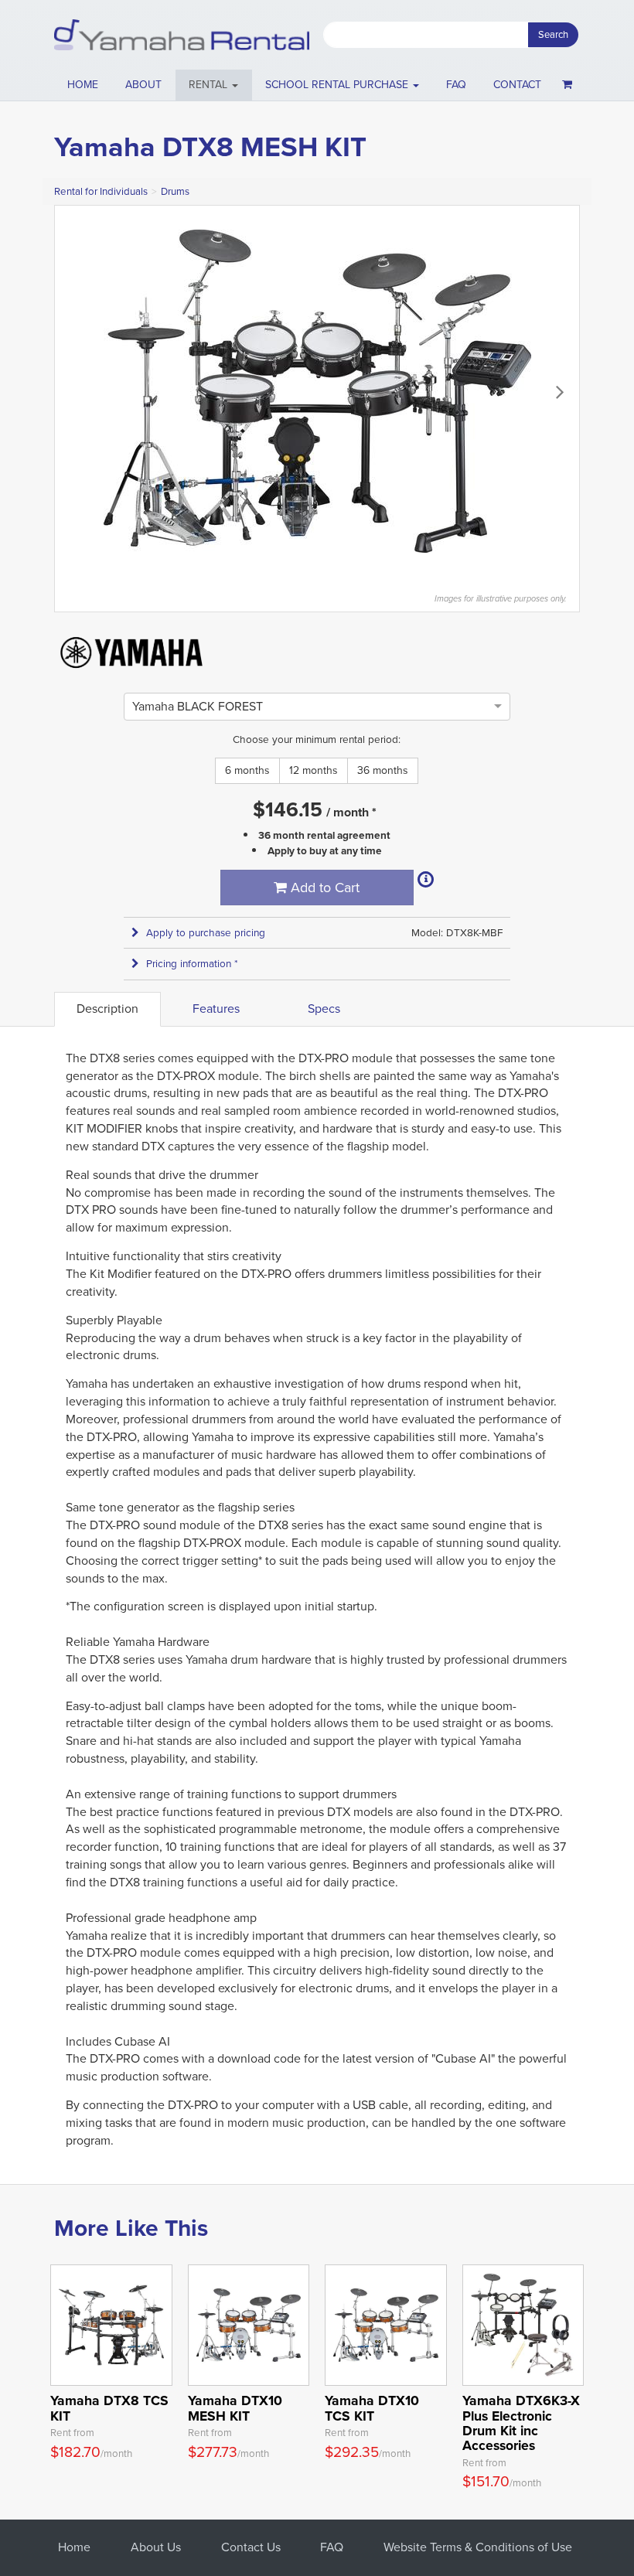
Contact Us (251, 2547)
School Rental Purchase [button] (338, 85)
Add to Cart (323, 888)
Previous (74, 391)
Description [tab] (107, 1009)
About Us (156, 2547)
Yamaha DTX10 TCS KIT (372, 2408)
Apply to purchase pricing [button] (206, 933)
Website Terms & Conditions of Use (478, 2547)
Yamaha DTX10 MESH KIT (235, 2408)
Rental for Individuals (101, 191)
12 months (314, 770)
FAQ (456, 85)
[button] (214, 85)
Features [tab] (216, 1009)
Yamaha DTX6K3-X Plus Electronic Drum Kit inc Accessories (521, 2423)
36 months (383, 770)
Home (83, 85)
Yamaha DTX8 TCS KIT (109, 2408)
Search (553, 34)
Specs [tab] (324, 1009)
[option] (198, 706)
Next (560, 391)
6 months (247, 770)
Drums (175, 191)
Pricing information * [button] (192, 964)
